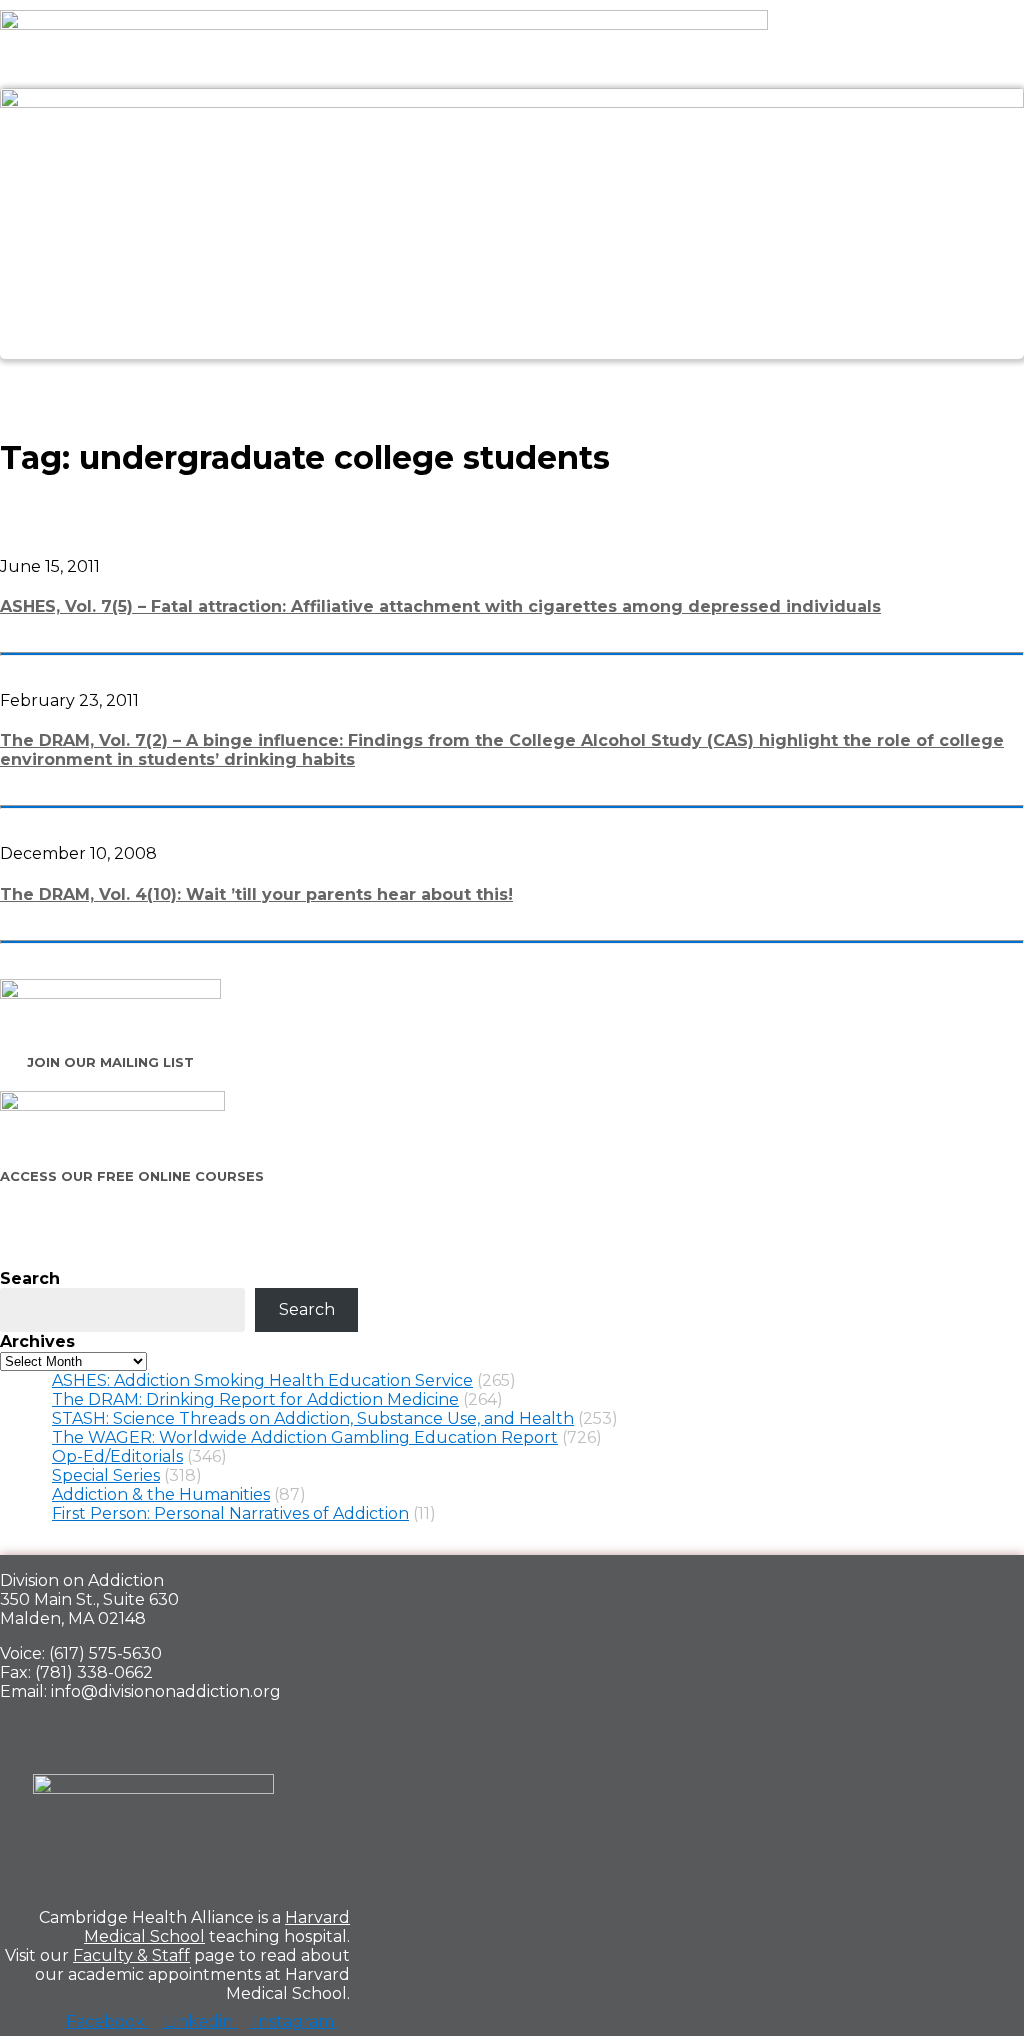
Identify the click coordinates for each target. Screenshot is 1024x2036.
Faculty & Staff (131, 1955)
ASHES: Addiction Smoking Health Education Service (262, 1380)
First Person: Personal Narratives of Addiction (230, 1513)
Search (30, 1278)
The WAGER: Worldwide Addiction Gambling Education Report (305, 1437)
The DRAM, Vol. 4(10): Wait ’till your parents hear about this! (256, 894)
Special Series (106, 1475)
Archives (37, 1341)
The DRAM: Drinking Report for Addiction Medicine (255, 1399)
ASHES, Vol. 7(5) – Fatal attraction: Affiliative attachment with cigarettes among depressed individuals (440, 606)
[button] (512, 381)
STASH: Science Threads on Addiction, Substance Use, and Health (313, 1418)
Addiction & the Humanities (161, 1494)
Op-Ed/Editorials (117, 1456)
